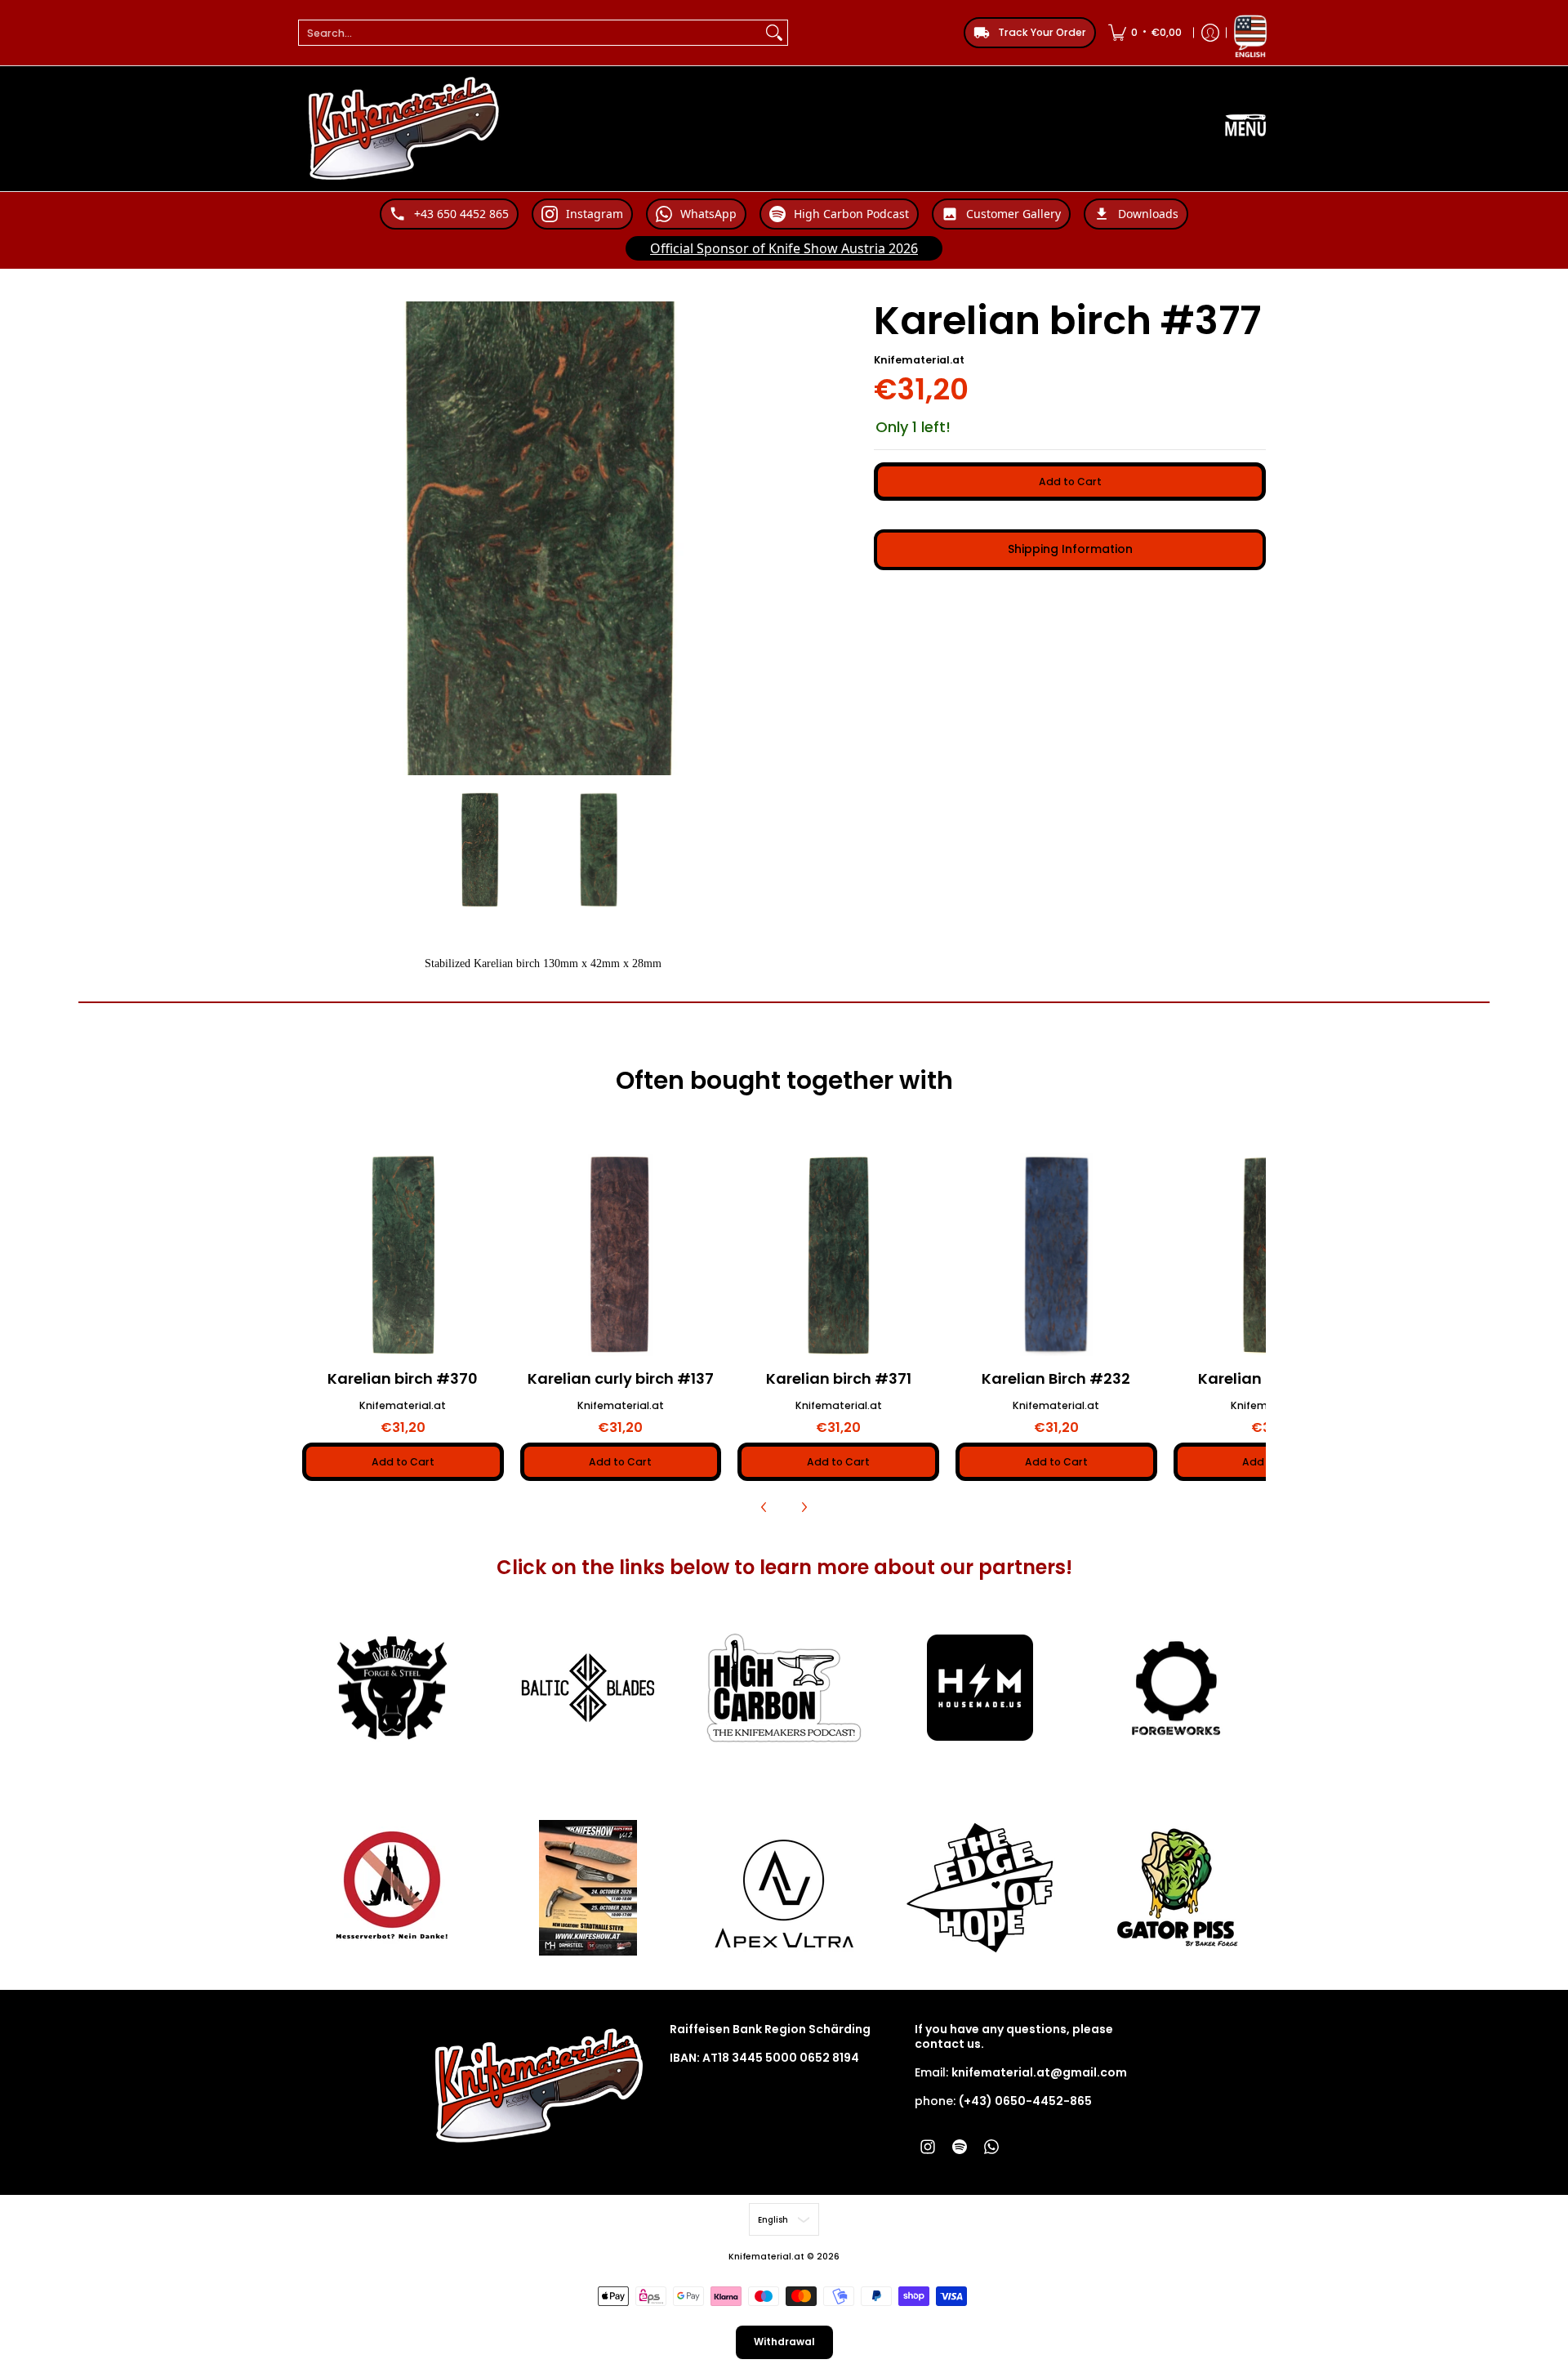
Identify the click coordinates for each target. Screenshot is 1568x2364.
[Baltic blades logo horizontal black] (588, 1688)
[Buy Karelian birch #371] (838, 1255)
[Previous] (764, 1507)
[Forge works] (1176, 1688)
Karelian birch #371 (839, 1378)
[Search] (774, 33)
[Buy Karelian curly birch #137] (621, 1255)
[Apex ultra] (784, 1888)
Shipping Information (1070, 549)
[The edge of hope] (980, 1888)
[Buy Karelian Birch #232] (1056, 1255)
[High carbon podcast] (784, 1688)
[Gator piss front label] (1176, 1888)
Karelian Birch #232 (1056, 1378)
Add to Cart (1070, 482)
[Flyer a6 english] (588, 1888)
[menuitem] (1145, 33)
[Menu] (1245, 129)
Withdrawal (784, 2342)
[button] (928, 2146)
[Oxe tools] (392, 1688)
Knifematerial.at (919, 360)
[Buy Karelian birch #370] (403, 1255)
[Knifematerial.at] (404, 129)
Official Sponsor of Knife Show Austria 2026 (784, 248)
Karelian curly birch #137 (621, 1378)
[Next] (804, 1507)
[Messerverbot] (392, 1888)
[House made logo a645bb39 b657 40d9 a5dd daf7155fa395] (980, 1688)
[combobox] (530, 33)
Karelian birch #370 (403, 1378)
